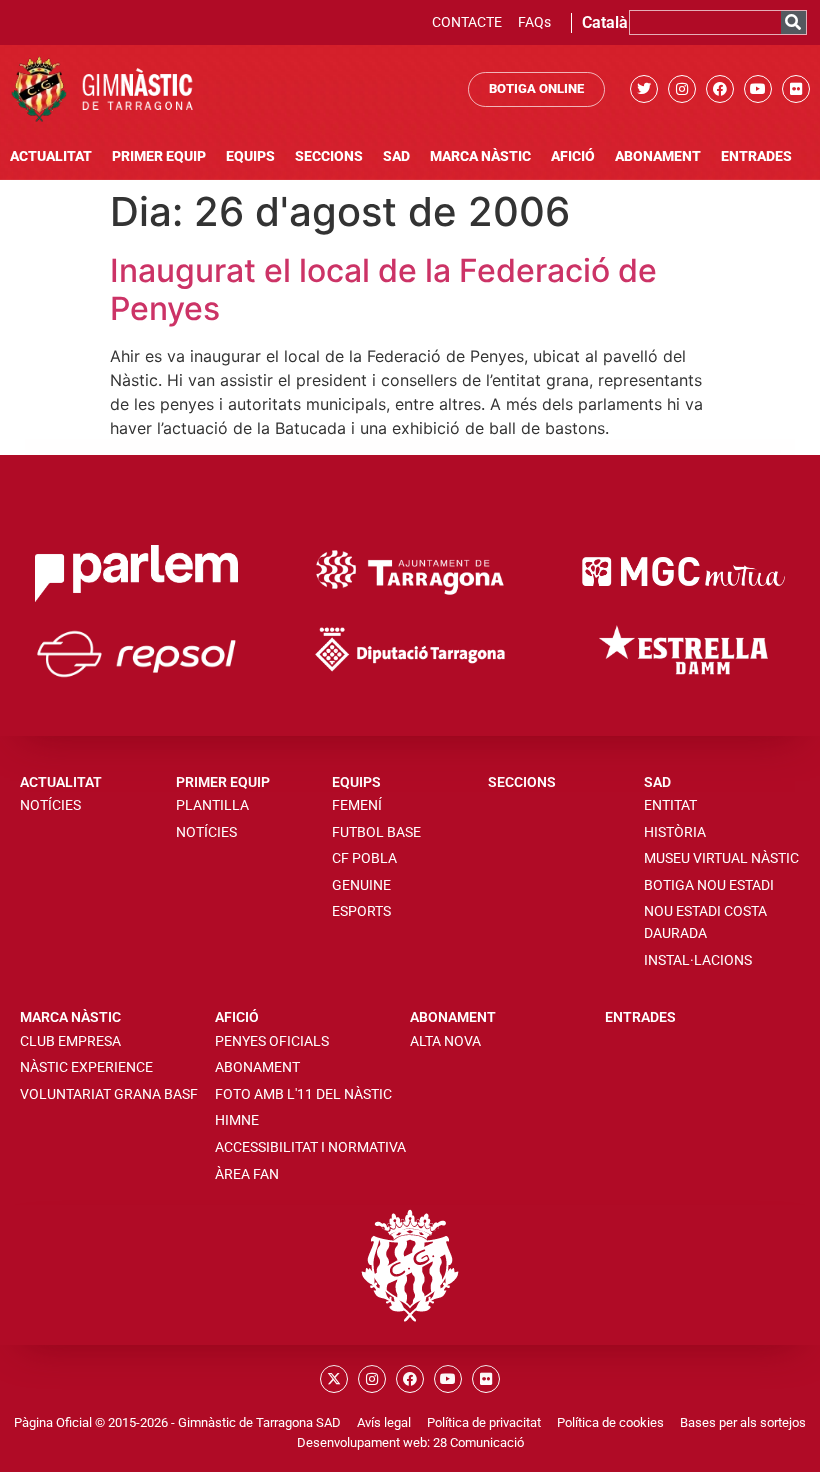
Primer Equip (159, 156)
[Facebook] (720, 89)
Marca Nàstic (480, 156)
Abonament (658, 156)
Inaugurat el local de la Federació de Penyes (383, 289)
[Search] (793, 22)
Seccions (329, 156)
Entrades (756, 156)
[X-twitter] (334, 1379)
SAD (396, 156)
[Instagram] (682, 89)
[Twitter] (644, 89)
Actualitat (51, 156)
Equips (250, 156)
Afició (573, 156)
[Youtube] (758, 89)
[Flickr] (796, 89)
